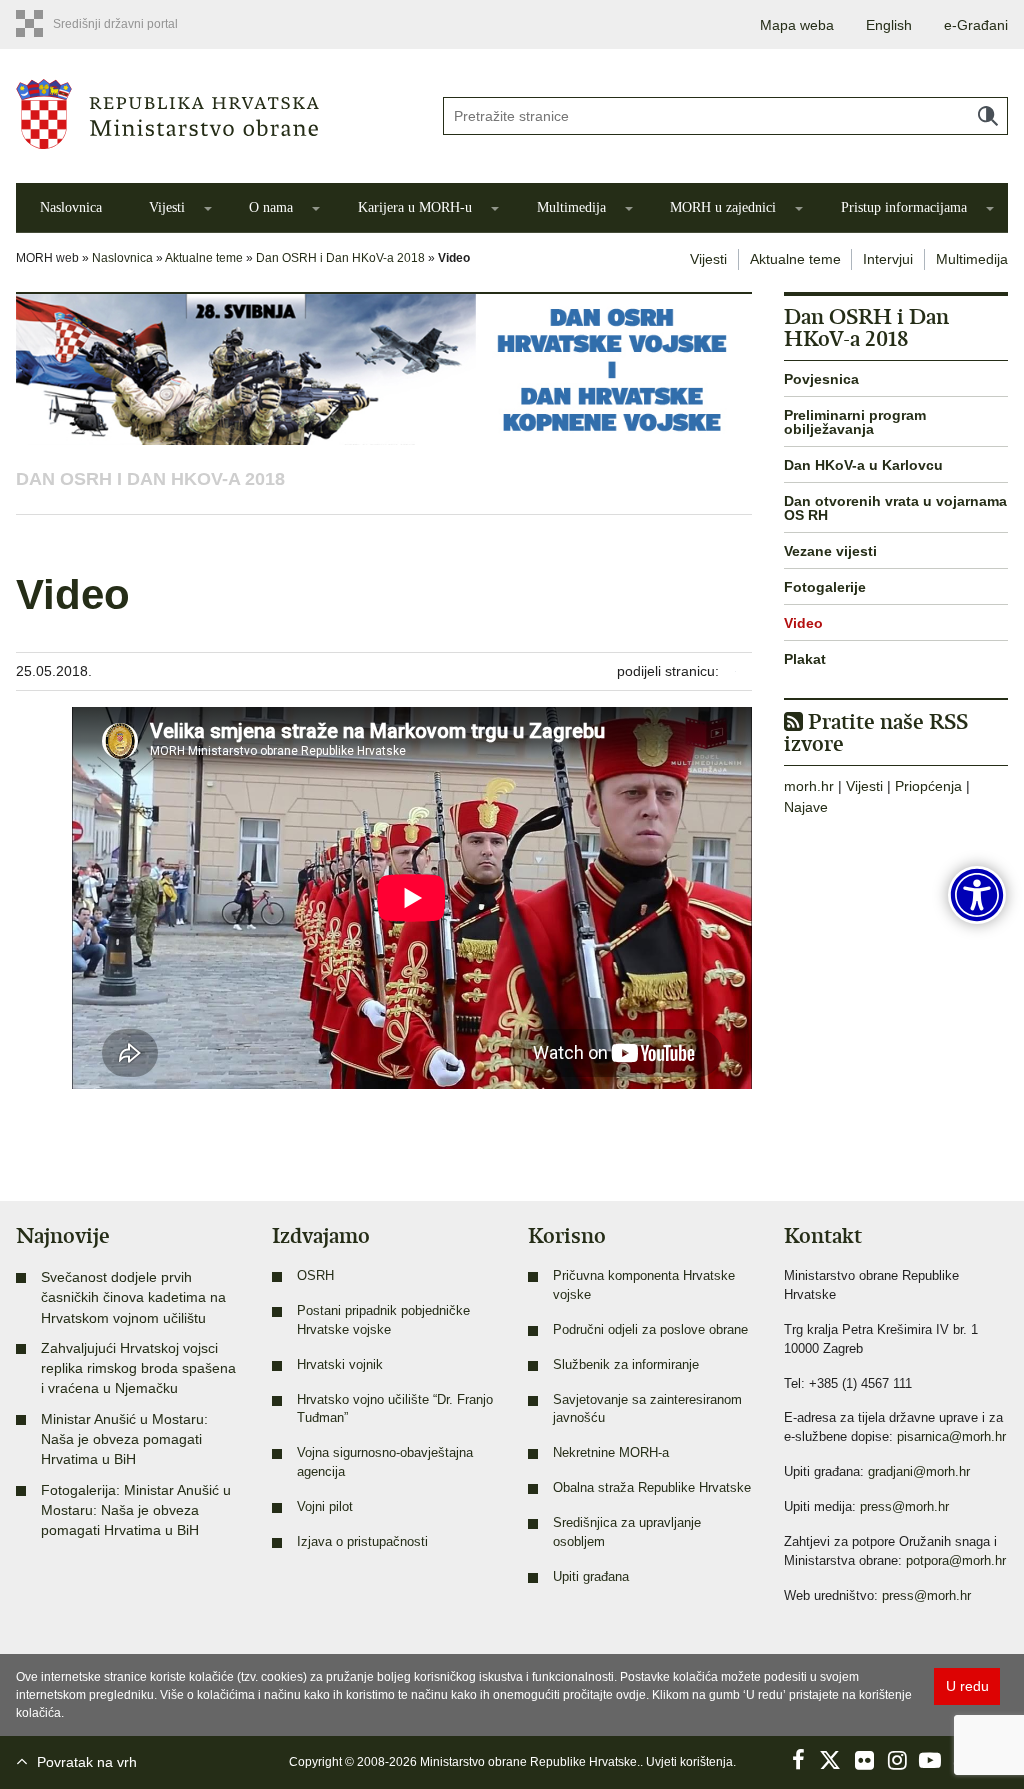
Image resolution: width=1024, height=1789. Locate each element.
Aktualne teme (204, 258)
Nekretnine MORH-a (611, 1453)
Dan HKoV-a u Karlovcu (863, 465)
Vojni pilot (325, 1507)
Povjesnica (821, 379)
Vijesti (167, 207)
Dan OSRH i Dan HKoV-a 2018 (340, 258)
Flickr (864, 1760)
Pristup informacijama (904, 207)
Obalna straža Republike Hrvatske (652, 1488)
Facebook (798, 1760)
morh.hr (809, 786)
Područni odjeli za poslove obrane (650, 1330)
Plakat (805, 659)
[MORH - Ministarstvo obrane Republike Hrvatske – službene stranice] (213, 114)
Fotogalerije (825, 587)
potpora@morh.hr (956, 1561)
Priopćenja (928, 786)
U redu (967, 1686)
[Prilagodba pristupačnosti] (977, 895)
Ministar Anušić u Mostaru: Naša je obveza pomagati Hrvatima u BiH (124, 1439)
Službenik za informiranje (626, 1365)
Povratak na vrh (87, 1762)
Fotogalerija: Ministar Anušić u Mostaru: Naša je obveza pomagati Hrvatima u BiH (136, 1510)
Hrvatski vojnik (340, 1365)
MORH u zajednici (723, 207)
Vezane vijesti (830, 551)
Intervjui (888, 259)
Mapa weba (797, 25)
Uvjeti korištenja (689, 1762)
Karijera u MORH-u (415, 207)
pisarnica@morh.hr (951, 1437)
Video (803, 623)
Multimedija (571, 207)
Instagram (897, 1760)
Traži (988, 116)
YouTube (930, 1760)
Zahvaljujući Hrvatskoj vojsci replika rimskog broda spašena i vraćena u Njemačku (138, 1368)
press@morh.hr (904, 1507)
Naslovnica (71, 207)
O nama (271, 207)
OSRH (315, 1276)
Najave (806, 807)
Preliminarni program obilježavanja (855, 422)
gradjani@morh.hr (919, 1472)
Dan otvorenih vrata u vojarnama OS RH (895, 508)
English (889, 25)
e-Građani (976, 25)
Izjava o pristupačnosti (362, 1542)
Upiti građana (591, 1577)
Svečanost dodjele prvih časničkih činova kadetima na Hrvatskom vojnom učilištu (133, 1297)
